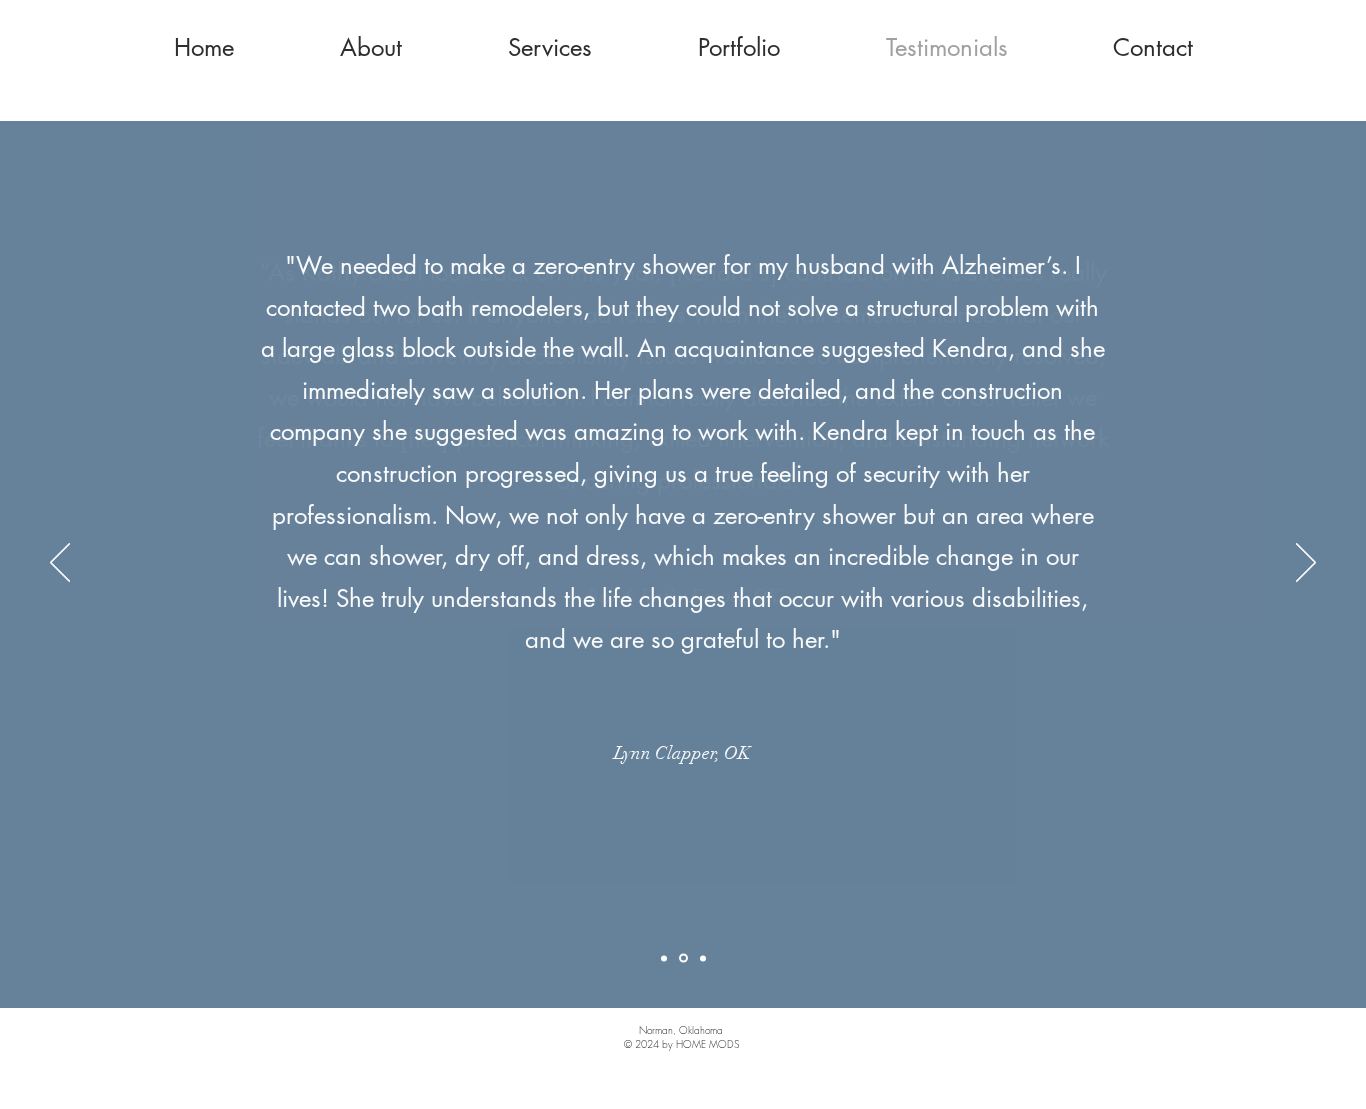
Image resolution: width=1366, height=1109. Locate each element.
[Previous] (60, 564)
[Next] (1306, 564)
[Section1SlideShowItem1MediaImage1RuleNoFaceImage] (664, 958)
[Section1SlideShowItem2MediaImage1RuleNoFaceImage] (683, 958)
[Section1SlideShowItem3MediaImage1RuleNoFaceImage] (703, 958)
